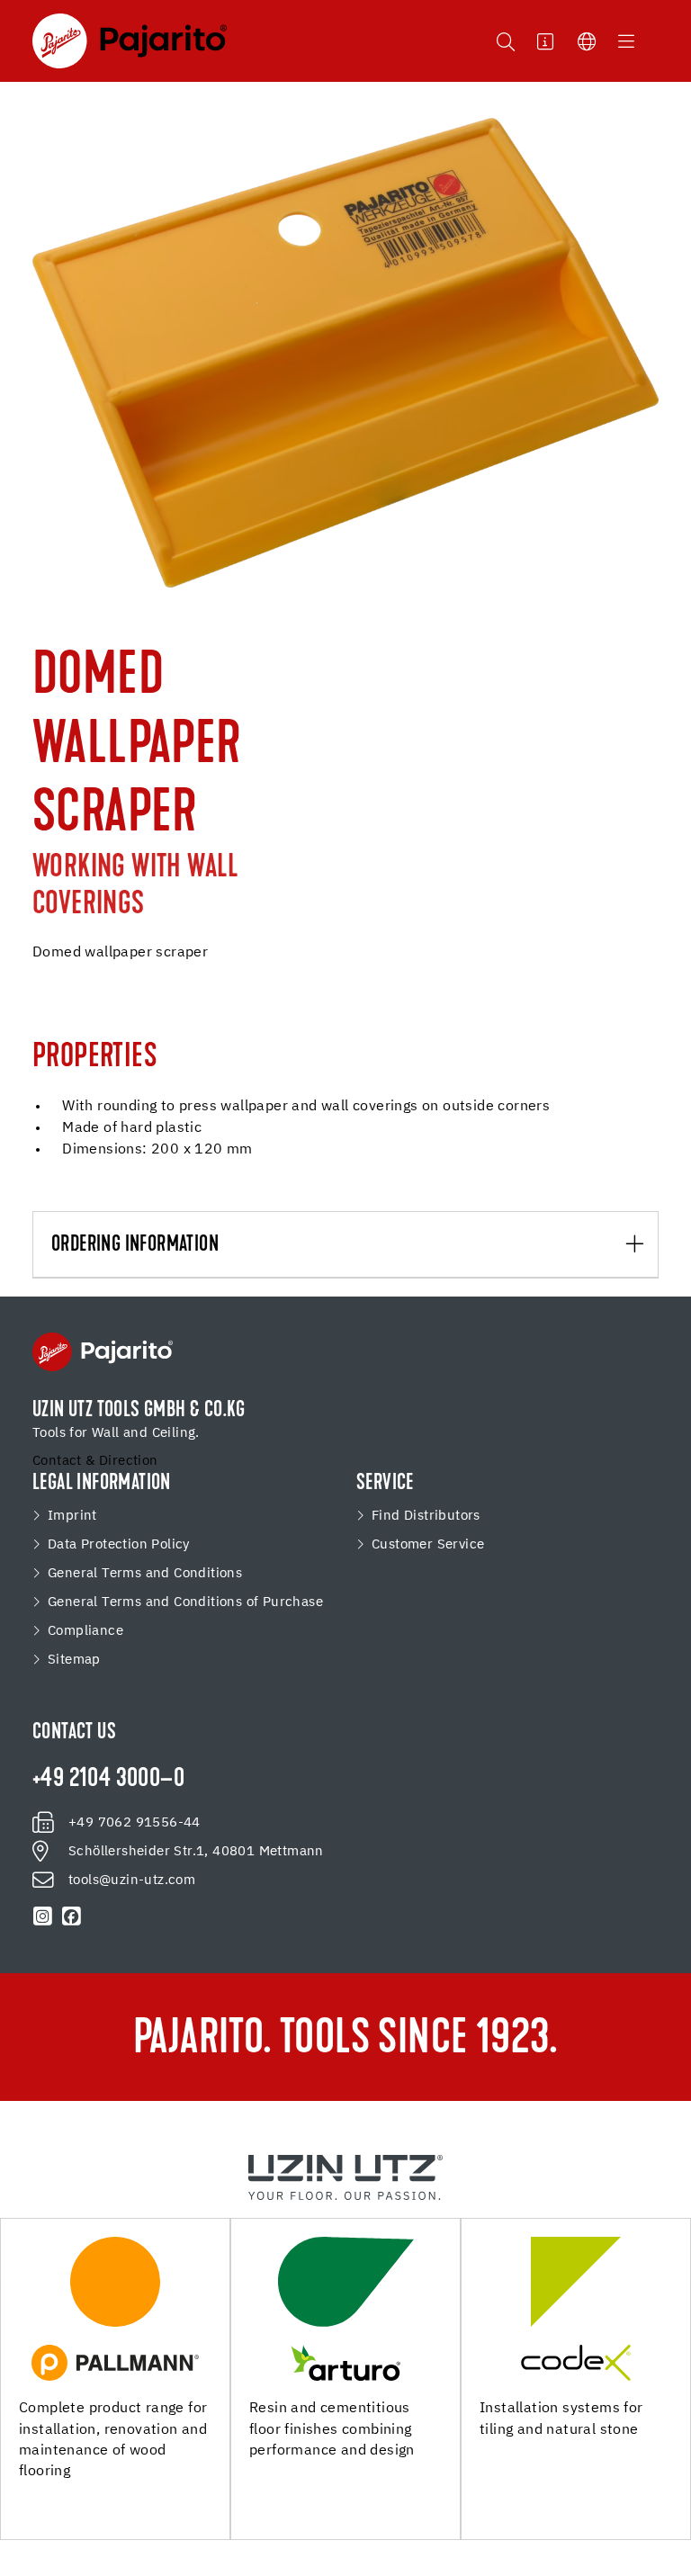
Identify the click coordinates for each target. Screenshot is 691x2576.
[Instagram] (43, 1916)
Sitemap (74, 1660)
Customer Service (428, 1545)
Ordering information (135, 1245)
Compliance (85, 1631)
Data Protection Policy (119, 1545)
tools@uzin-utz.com (132, 1880)
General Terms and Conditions (145, 1574)
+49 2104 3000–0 (108, 1780)
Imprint (72, 1516)
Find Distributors (426, 1516)
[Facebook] (72, 1916)
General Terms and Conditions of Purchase (185, 1602)
